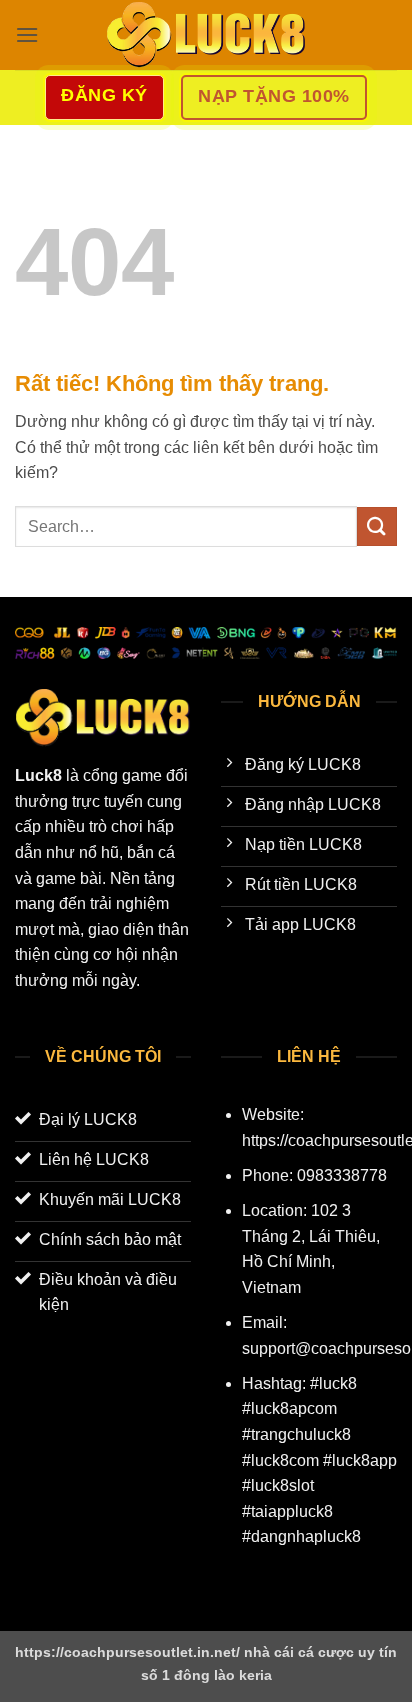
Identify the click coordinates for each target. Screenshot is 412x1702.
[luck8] (206, 35)
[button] (27, 34)
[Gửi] (377, 526)
